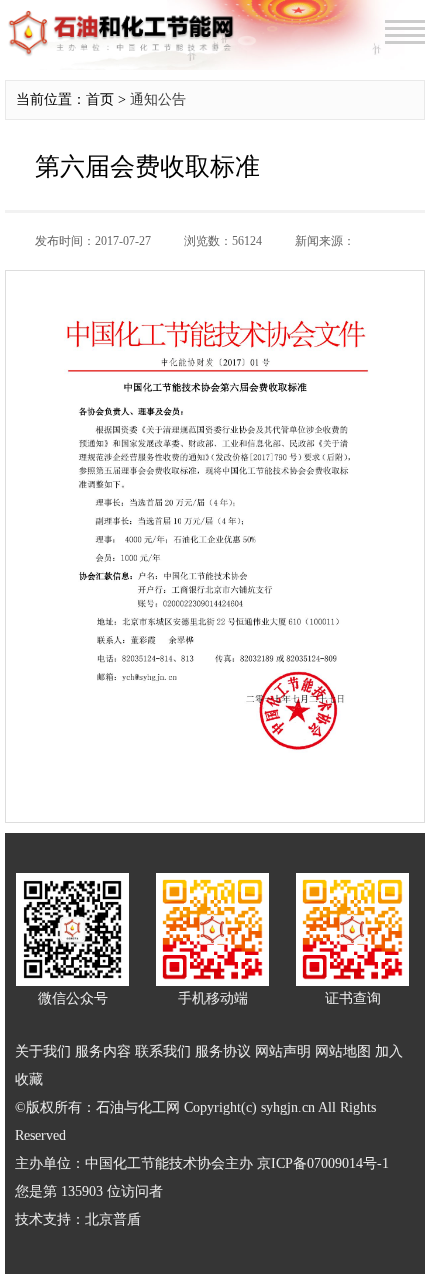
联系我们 (163, 1051)
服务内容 (103, 1051)
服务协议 (223, 1051)
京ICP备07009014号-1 (323, 1163)
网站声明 (283, 1051)
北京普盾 (113, 1219)
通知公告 (158, 99)
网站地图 (343, 1051)
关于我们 (43, 1051)
